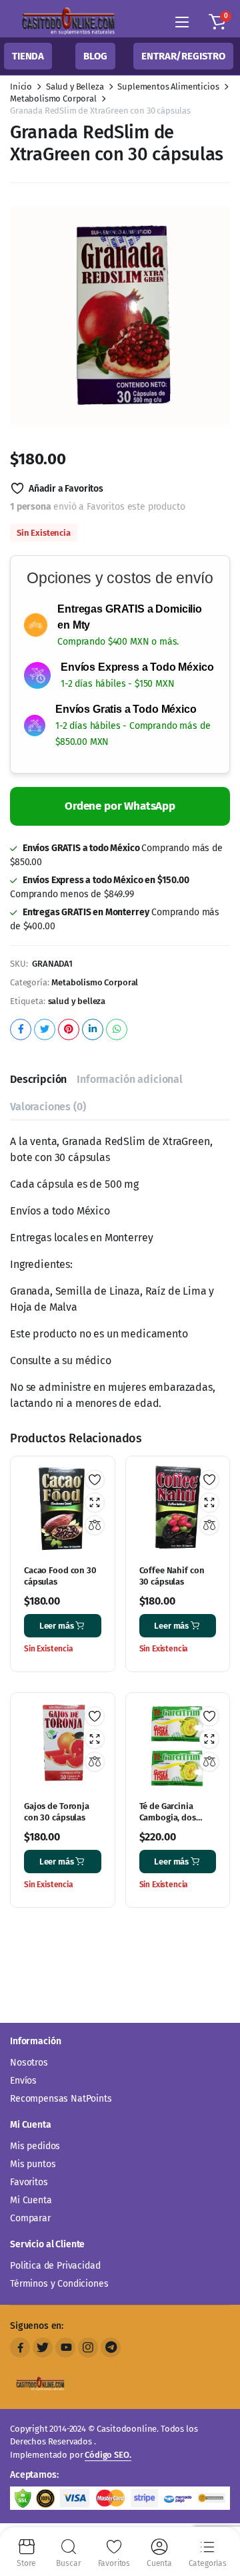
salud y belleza (77, 1001)
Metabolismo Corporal (53, 99)
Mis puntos (33, 2164)
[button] (217, 22)
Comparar (30, 2218)
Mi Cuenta (31, 2200)
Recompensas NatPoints (61, 2099)
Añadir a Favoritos (66, 489)
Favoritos (29, 2182)
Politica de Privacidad (55, 2266)
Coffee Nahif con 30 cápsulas (172, 1576)
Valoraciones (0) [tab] (48, 1107)
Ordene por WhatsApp (120, 806)
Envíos (23, 2081)
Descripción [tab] (38, 1079)
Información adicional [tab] (130, 1079)
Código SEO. (108, 2455)
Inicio (21, 87)
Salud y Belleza (75, 87)
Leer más (57, 1626)
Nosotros (29, 2063)
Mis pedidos (35, 2146)
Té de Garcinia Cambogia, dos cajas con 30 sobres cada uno (177, 1823)
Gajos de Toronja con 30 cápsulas (57, 1812)
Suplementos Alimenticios (168, 87)
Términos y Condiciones (59, 2284)
